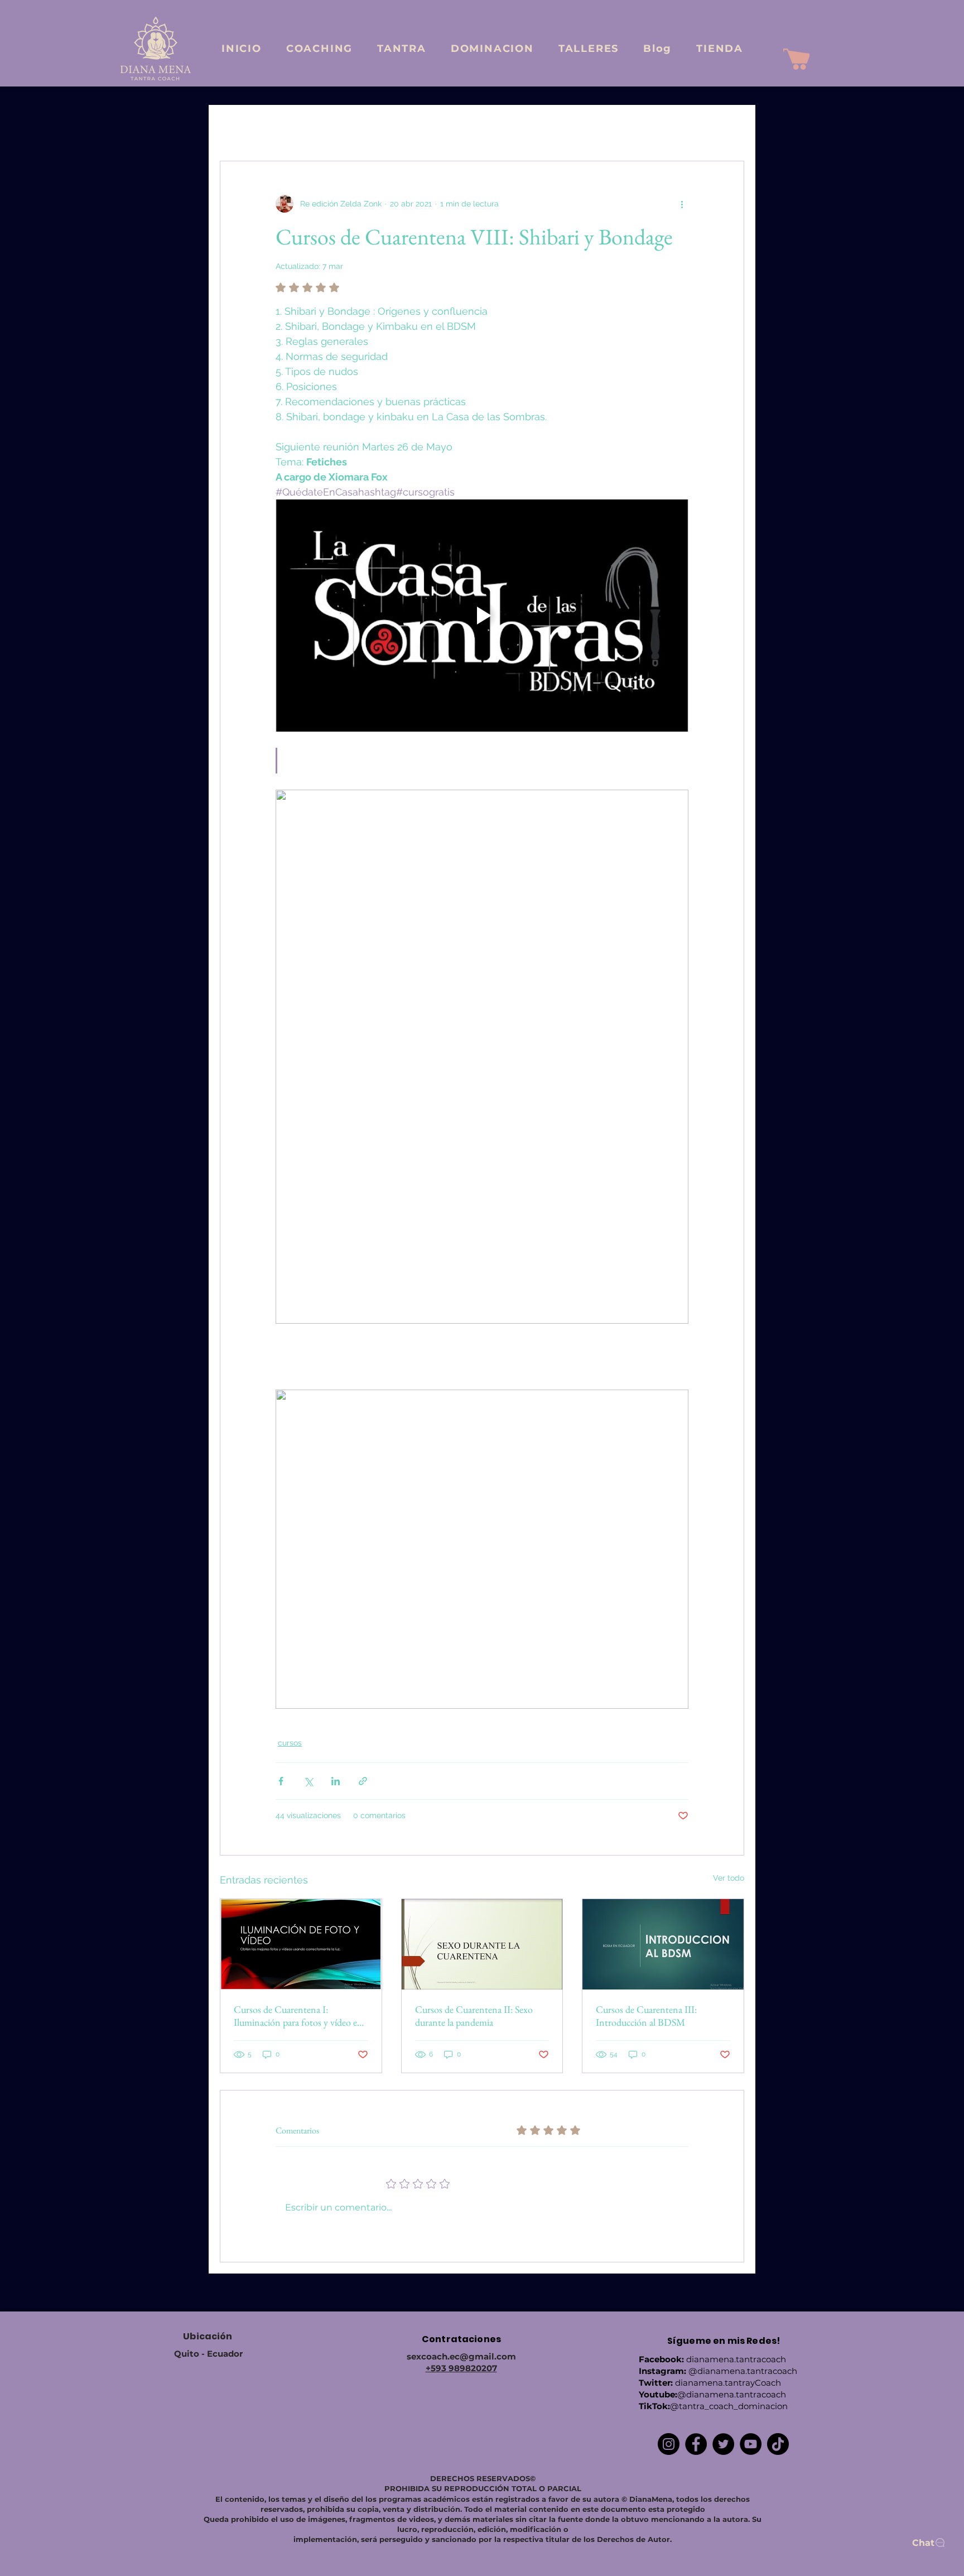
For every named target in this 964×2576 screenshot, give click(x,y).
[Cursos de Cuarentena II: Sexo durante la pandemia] (482, 1944)
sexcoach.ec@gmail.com (461, 2356)
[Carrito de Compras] (796, 59)
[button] (730, 127)
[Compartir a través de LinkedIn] (336, 1781)
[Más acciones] (682, 204)
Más (658, 127)
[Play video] (482, 616)
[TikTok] (778, 2444)
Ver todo (729, 1878)
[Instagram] (669, 2444)
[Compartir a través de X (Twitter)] (308, 1781)
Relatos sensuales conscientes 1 (463, 127)
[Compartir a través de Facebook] (281, 1781)
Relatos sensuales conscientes (329, 127)
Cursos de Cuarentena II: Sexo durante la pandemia (474, 2016)
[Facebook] (696, 2444)
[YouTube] (751, 2444)
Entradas (236, 127)
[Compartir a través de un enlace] (363, 1781)
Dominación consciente (585, 127)
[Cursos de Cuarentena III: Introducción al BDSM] (663, 1944)
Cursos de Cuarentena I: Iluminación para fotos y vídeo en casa (298, 2016)
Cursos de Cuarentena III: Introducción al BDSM (646, 2016)
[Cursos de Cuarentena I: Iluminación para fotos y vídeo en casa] (301, 1944)
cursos (290, 1743)
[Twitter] (723, 2444)
